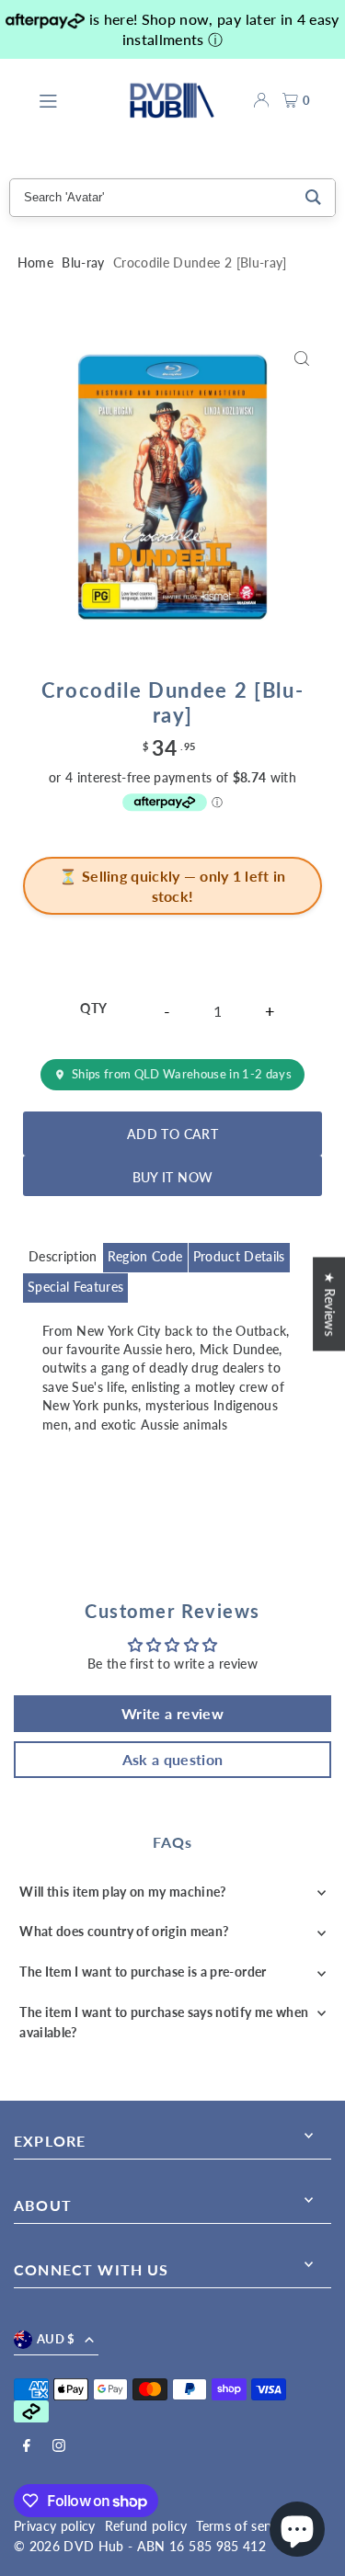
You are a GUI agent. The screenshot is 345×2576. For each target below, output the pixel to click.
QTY (93, 1008)
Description (63, 1257)
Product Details (239, 1257)
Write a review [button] (172, 1713)
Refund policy (146, 2526)
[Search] (313, 198)
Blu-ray (83, 262)
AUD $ (56, 2339)
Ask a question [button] (173, 1759)
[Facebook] (27, 2447)
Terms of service (244, 2526)
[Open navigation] (74, 99)
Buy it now (172, 1178)
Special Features (75, 1287)
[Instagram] (59, 2447)
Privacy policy (55, 2526)
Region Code (145, 1257)
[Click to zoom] (301, 358)
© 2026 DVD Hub (69, 2547)
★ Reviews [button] (329, 1304)
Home (35, 262)
